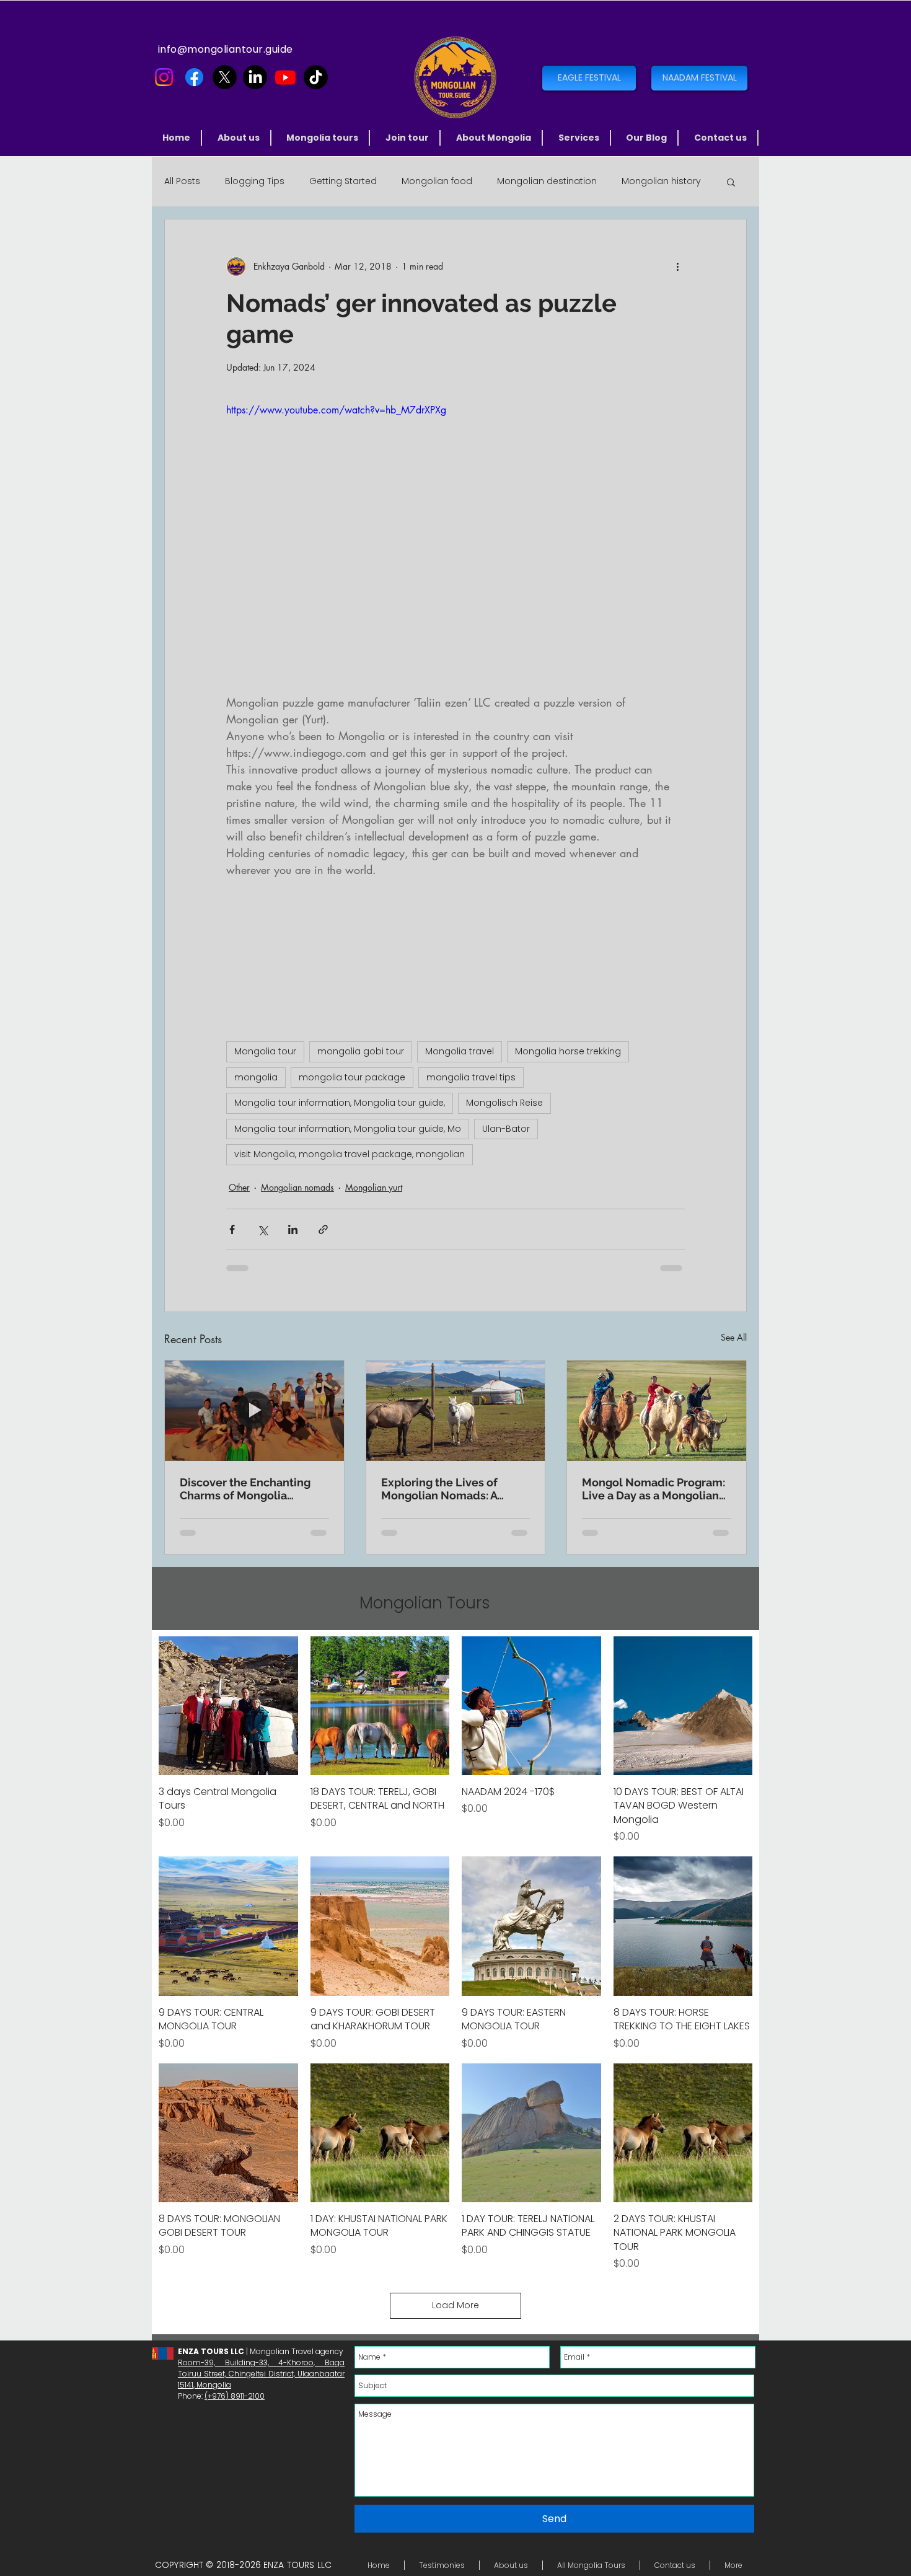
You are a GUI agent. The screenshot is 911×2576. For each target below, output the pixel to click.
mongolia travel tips (471, 1077)
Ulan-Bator (506, 1129)
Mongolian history (661, 181)
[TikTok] (316, 77)
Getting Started (343, 181)
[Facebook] (194, 77)
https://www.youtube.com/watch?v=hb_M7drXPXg (336, 410)
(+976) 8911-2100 (235, 2396)
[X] (225, 77)
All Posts (182, 181)
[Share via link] (323, 1229)
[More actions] (677, 267)
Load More (455, 2305)
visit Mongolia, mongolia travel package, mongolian (350, 1154)
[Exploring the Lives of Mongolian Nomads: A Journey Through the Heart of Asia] (456, 1411)
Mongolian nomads (297, 1187)
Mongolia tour (265, 1051)
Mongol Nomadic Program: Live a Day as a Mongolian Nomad (654, 1489)
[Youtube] (285, 77)
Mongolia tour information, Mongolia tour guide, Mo (348, 1129)
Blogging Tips (255, 181)
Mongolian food (437, 181)
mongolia (256, 1077)
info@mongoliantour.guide (226, 49)
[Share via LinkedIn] (293, 1229)
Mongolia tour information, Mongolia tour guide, (340, 1103)
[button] (323, 138)
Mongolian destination (547, 181)
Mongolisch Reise (504, 1103)
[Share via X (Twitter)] (262, 1229)
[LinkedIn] (255, 77)
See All (734, 1337)
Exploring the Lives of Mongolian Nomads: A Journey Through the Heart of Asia (453, 1489)
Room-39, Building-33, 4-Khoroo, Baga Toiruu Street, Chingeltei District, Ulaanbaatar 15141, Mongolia (261, 2374)
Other (239, 1187)
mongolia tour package (352, 1077)
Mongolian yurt (374, 1187)
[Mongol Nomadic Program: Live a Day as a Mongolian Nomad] (657, 1411)
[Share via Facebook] (232, 1229)
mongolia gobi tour (361, 1051)
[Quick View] (228, 1706)
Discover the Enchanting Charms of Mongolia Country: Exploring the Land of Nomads (245, 1489)
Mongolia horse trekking (568, 1051)
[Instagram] (164, 77)
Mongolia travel (460, 1051)
